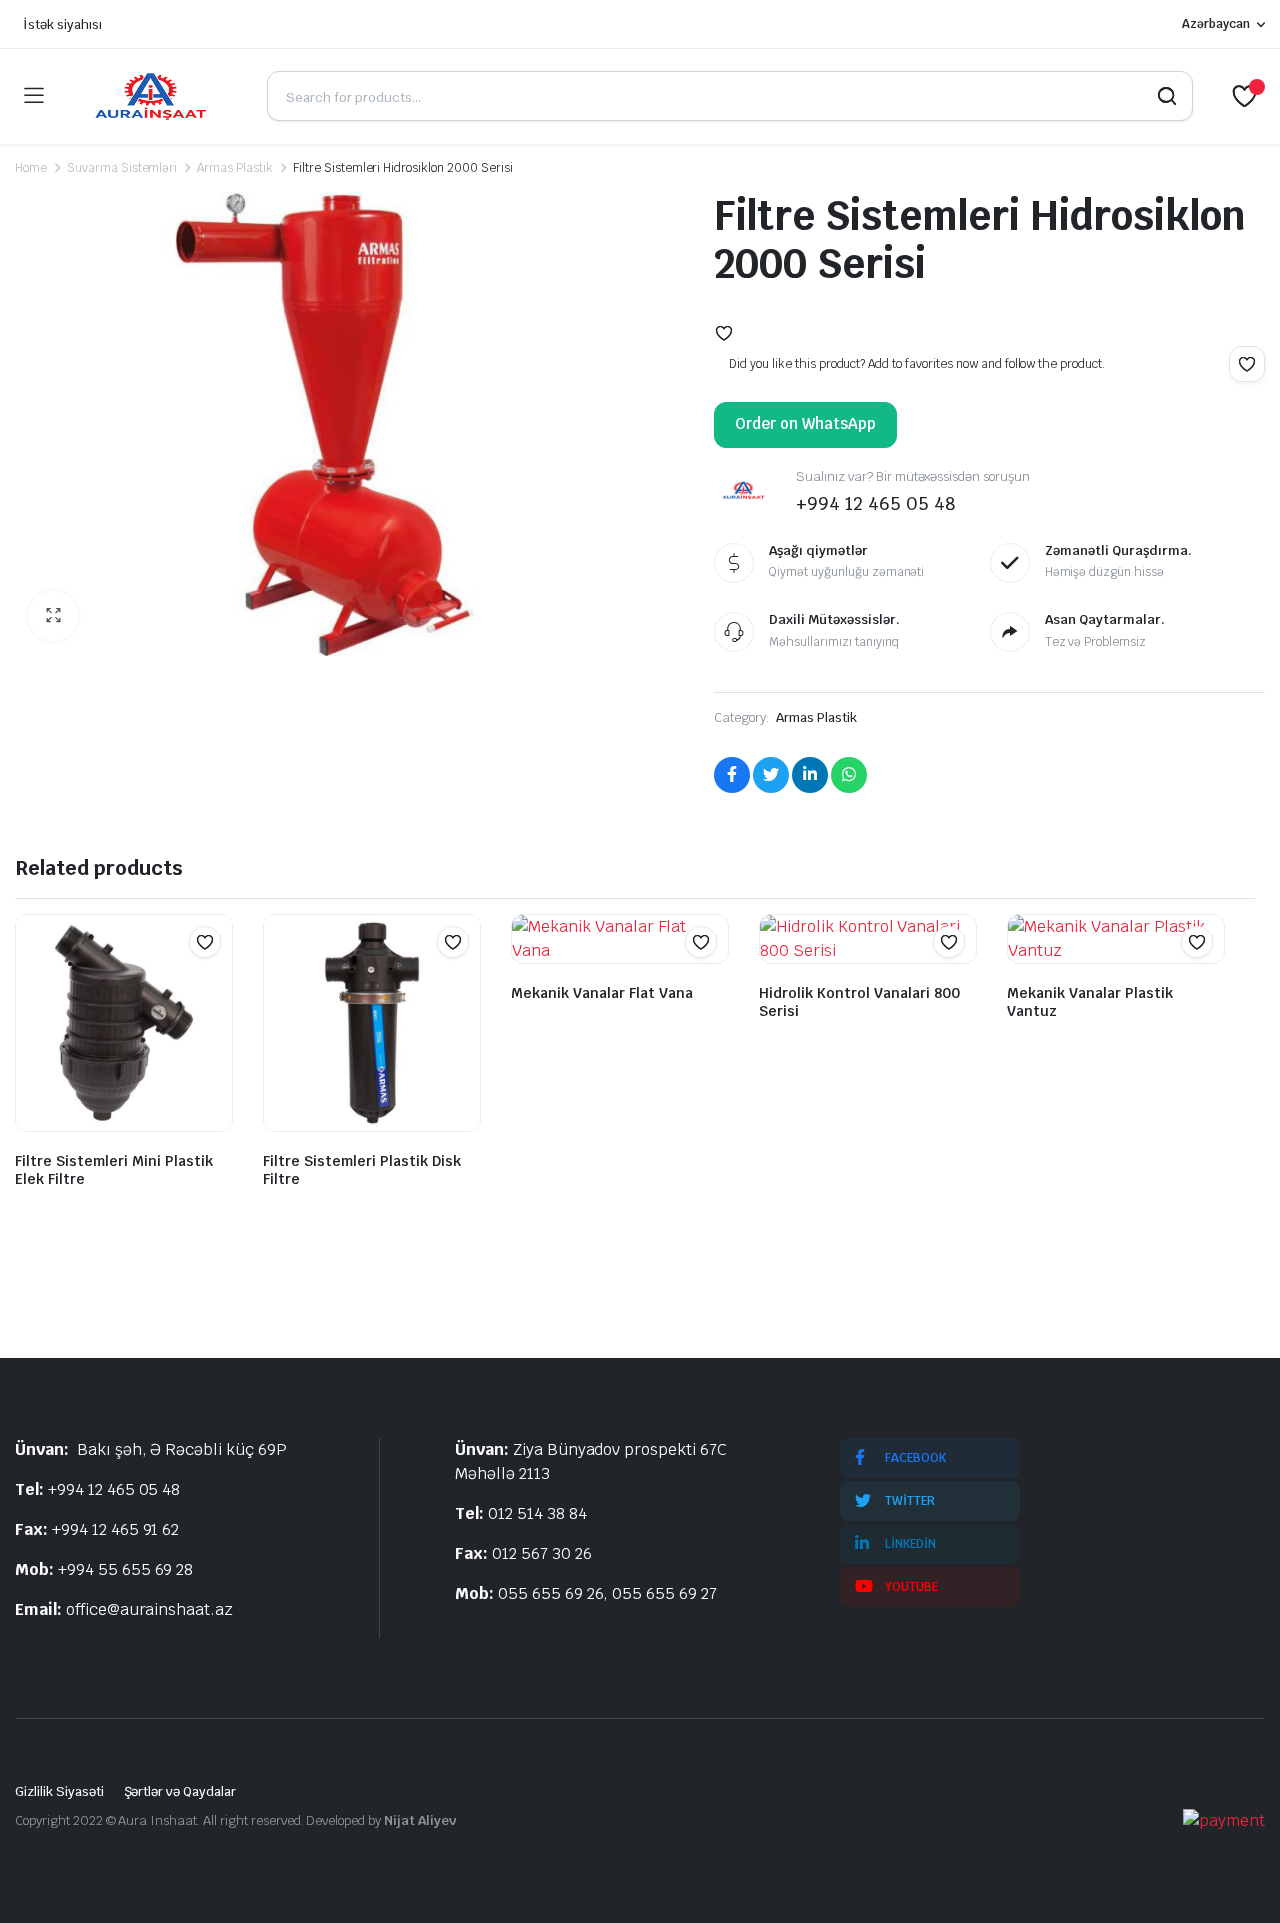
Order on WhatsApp (805, 423)
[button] (53, 616)
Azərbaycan (1216, 24)
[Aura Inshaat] (155, 96)
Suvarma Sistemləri (122, 168)
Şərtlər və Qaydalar (180, 1791)
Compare (215, 981)
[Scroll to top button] (1235, 1878)
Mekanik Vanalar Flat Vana (602, 993)
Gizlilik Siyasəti (59, 1791)
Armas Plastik (235, 168)
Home (31, 168)
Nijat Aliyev (420, 1820)
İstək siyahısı (62, 24)
